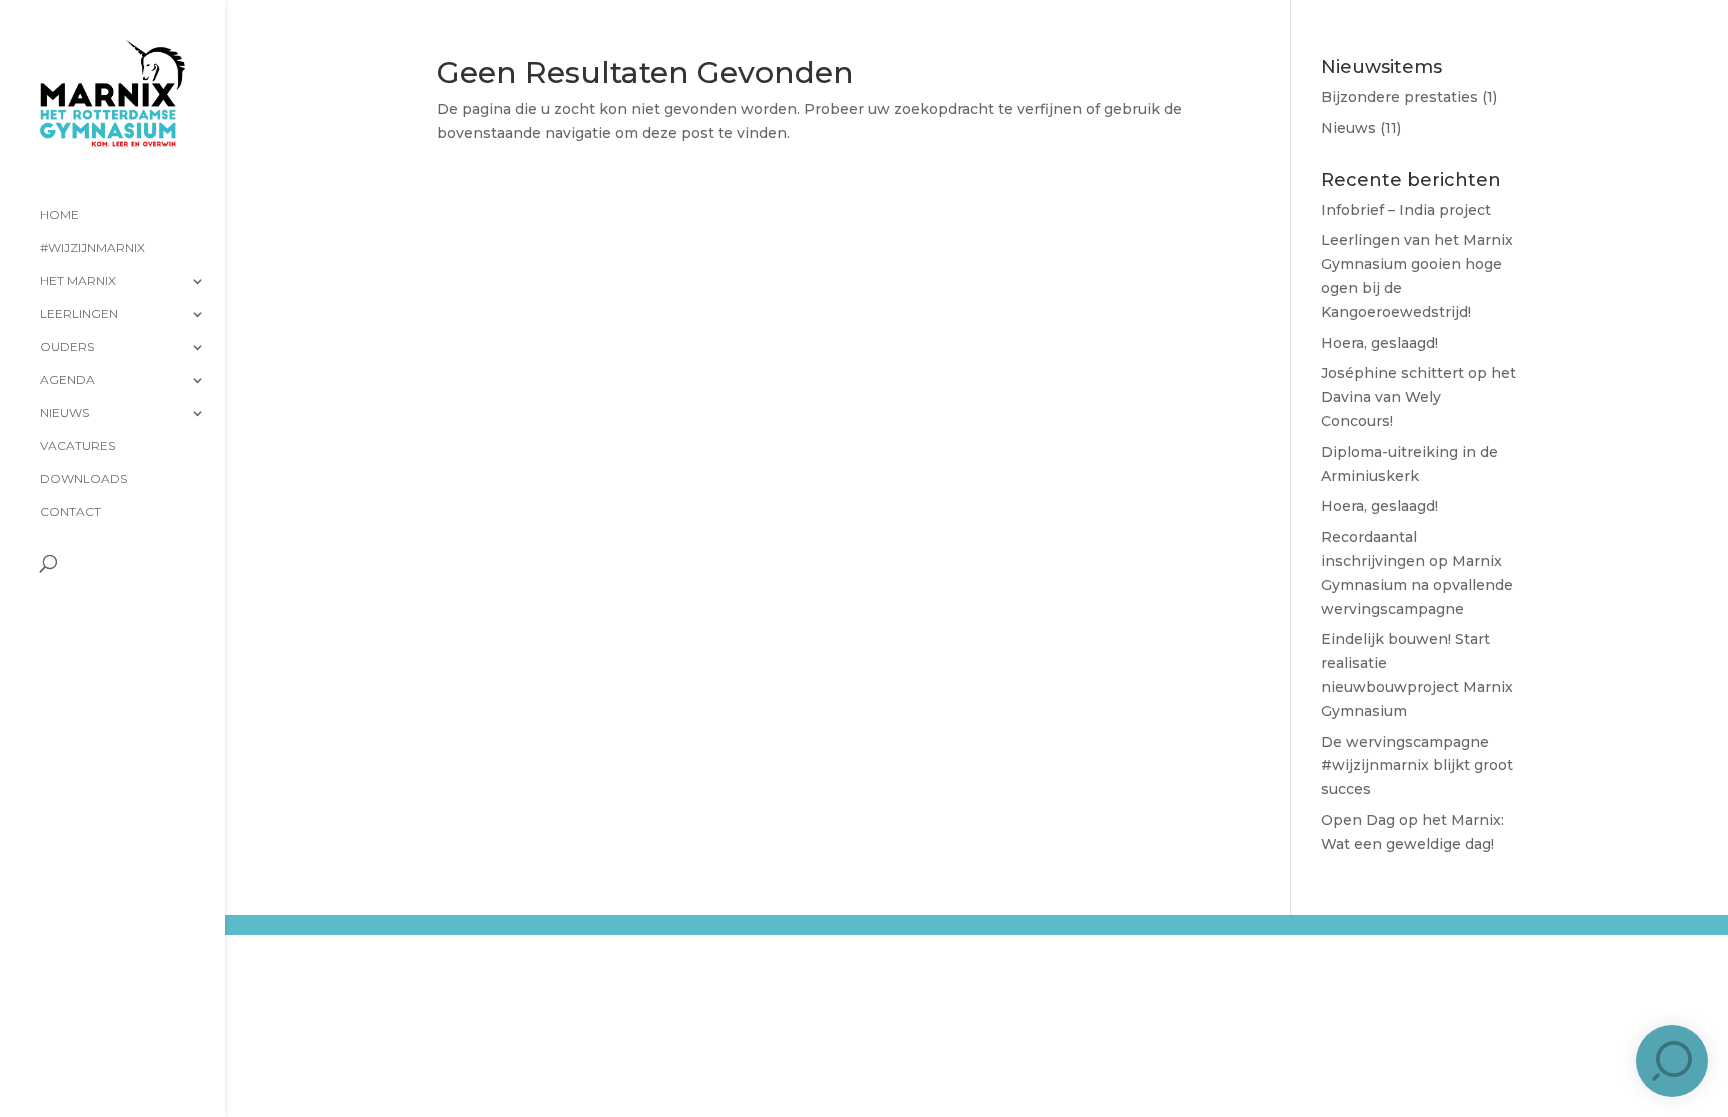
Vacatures (77, 446)
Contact (70, 512)
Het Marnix (78, 281)
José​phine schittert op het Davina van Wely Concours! (1418, 397)
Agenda (67, 380)
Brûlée (425, 941)
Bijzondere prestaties (1399, 97)
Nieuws (64, 413)
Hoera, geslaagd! (1379, 343)
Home (59, 215)
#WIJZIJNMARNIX (92, 248)
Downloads (83, 479)
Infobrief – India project (1406, 210)
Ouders (67, 347)
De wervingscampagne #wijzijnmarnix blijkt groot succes (1417, 766)
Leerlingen (79, 314)
